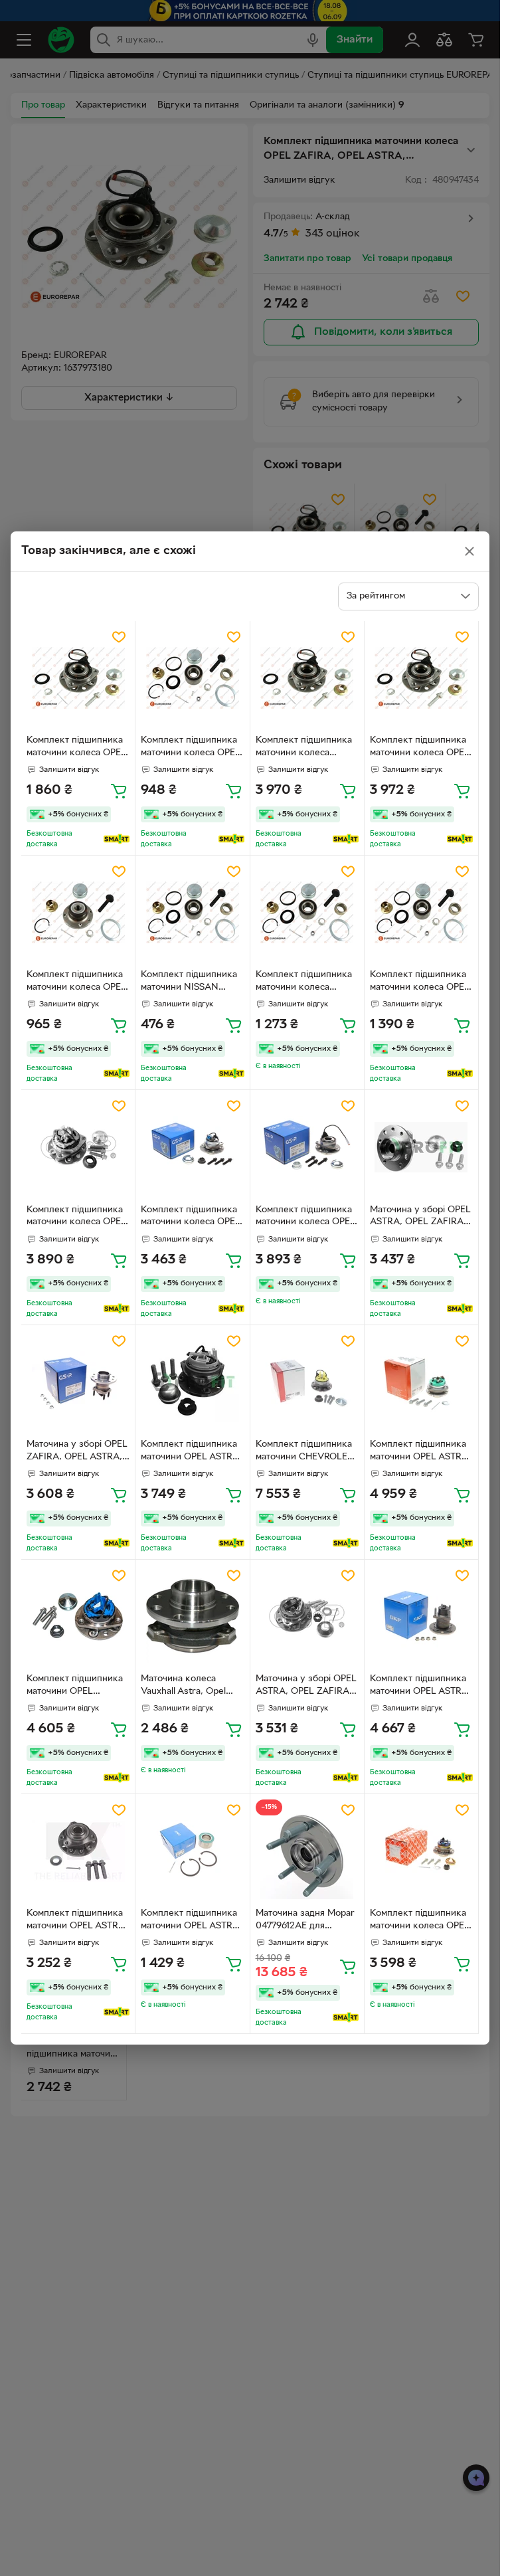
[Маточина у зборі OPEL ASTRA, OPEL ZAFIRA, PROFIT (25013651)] (421, 1147)
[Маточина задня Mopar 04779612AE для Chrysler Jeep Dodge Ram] (307, 1851)
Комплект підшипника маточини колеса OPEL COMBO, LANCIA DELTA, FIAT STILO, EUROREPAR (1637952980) (420, 982)
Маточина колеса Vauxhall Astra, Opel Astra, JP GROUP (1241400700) (183, 1687)
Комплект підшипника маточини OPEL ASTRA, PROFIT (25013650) (191, 1452)
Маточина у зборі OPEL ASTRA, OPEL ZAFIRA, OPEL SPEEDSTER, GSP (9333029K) (306, 1687)
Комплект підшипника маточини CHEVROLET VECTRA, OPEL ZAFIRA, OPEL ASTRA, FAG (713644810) (307, 1452)
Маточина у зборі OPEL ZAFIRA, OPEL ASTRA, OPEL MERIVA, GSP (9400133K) (77, 1452)
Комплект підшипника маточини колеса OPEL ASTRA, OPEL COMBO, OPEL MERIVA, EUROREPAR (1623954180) (76, 748)
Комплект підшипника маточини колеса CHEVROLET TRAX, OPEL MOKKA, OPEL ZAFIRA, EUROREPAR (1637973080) (304, 748)
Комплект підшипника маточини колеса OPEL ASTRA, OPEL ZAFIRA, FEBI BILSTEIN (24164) (420, 1921)
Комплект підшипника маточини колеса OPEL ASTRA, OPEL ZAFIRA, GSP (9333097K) (305, 1218)
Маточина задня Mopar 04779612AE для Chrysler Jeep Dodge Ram (305, 1921)
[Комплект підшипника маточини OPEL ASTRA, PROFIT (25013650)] (192, 1382)
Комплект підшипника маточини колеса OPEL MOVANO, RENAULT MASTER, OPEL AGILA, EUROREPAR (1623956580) (76, 982)
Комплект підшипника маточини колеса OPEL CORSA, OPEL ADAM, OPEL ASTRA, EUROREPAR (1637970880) (191, 748)
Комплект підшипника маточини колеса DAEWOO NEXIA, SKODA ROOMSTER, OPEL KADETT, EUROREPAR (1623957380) (304, 982)
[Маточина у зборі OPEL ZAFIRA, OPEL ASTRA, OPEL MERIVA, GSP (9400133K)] (78, 1382)
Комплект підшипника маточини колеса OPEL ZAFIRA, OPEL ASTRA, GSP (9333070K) (191, 1218)
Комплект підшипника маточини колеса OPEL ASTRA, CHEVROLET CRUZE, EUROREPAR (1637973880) (420, 748)
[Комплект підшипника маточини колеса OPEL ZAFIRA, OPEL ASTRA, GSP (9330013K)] (78, 1147)
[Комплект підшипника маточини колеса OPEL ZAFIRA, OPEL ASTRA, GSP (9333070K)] (192, 1147)
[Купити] (119, 790)
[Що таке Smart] (117, 839)
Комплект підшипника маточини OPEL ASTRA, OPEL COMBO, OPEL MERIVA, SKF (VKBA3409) (420, 1687)
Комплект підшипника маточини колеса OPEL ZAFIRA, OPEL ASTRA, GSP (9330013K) (76, 1218)
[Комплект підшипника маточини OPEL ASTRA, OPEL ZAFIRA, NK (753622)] (78, 1851)
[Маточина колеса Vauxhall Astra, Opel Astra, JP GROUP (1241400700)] (192, 1616)
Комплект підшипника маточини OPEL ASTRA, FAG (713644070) (420, 1452)
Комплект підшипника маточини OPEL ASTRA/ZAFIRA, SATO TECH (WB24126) (75, 1687)
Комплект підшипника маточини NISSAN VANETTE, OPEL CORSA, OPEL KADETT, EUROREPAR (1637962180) (191, 982)
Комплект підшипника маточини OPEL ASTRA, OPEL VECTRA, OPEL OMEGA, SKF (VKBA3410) (191, 1921)
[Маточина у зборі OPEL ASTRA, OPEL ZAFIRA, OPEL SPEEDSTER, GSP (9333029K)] (307, 1616)
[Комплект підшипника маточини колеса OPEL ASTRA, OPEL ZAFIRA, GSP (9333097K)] (307, 1147)
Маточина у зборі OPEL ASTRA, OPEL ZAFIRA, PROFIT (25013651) (420, 1218)
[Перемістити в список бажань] (119, 637)
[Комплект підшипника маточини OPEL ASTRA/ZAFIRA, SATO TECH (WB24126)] (78, 1616)
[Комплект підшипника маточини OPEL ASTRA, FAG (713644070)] (421, 1382)
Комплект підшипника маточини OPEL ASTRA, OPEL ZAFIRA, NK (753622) (77, 1921)
